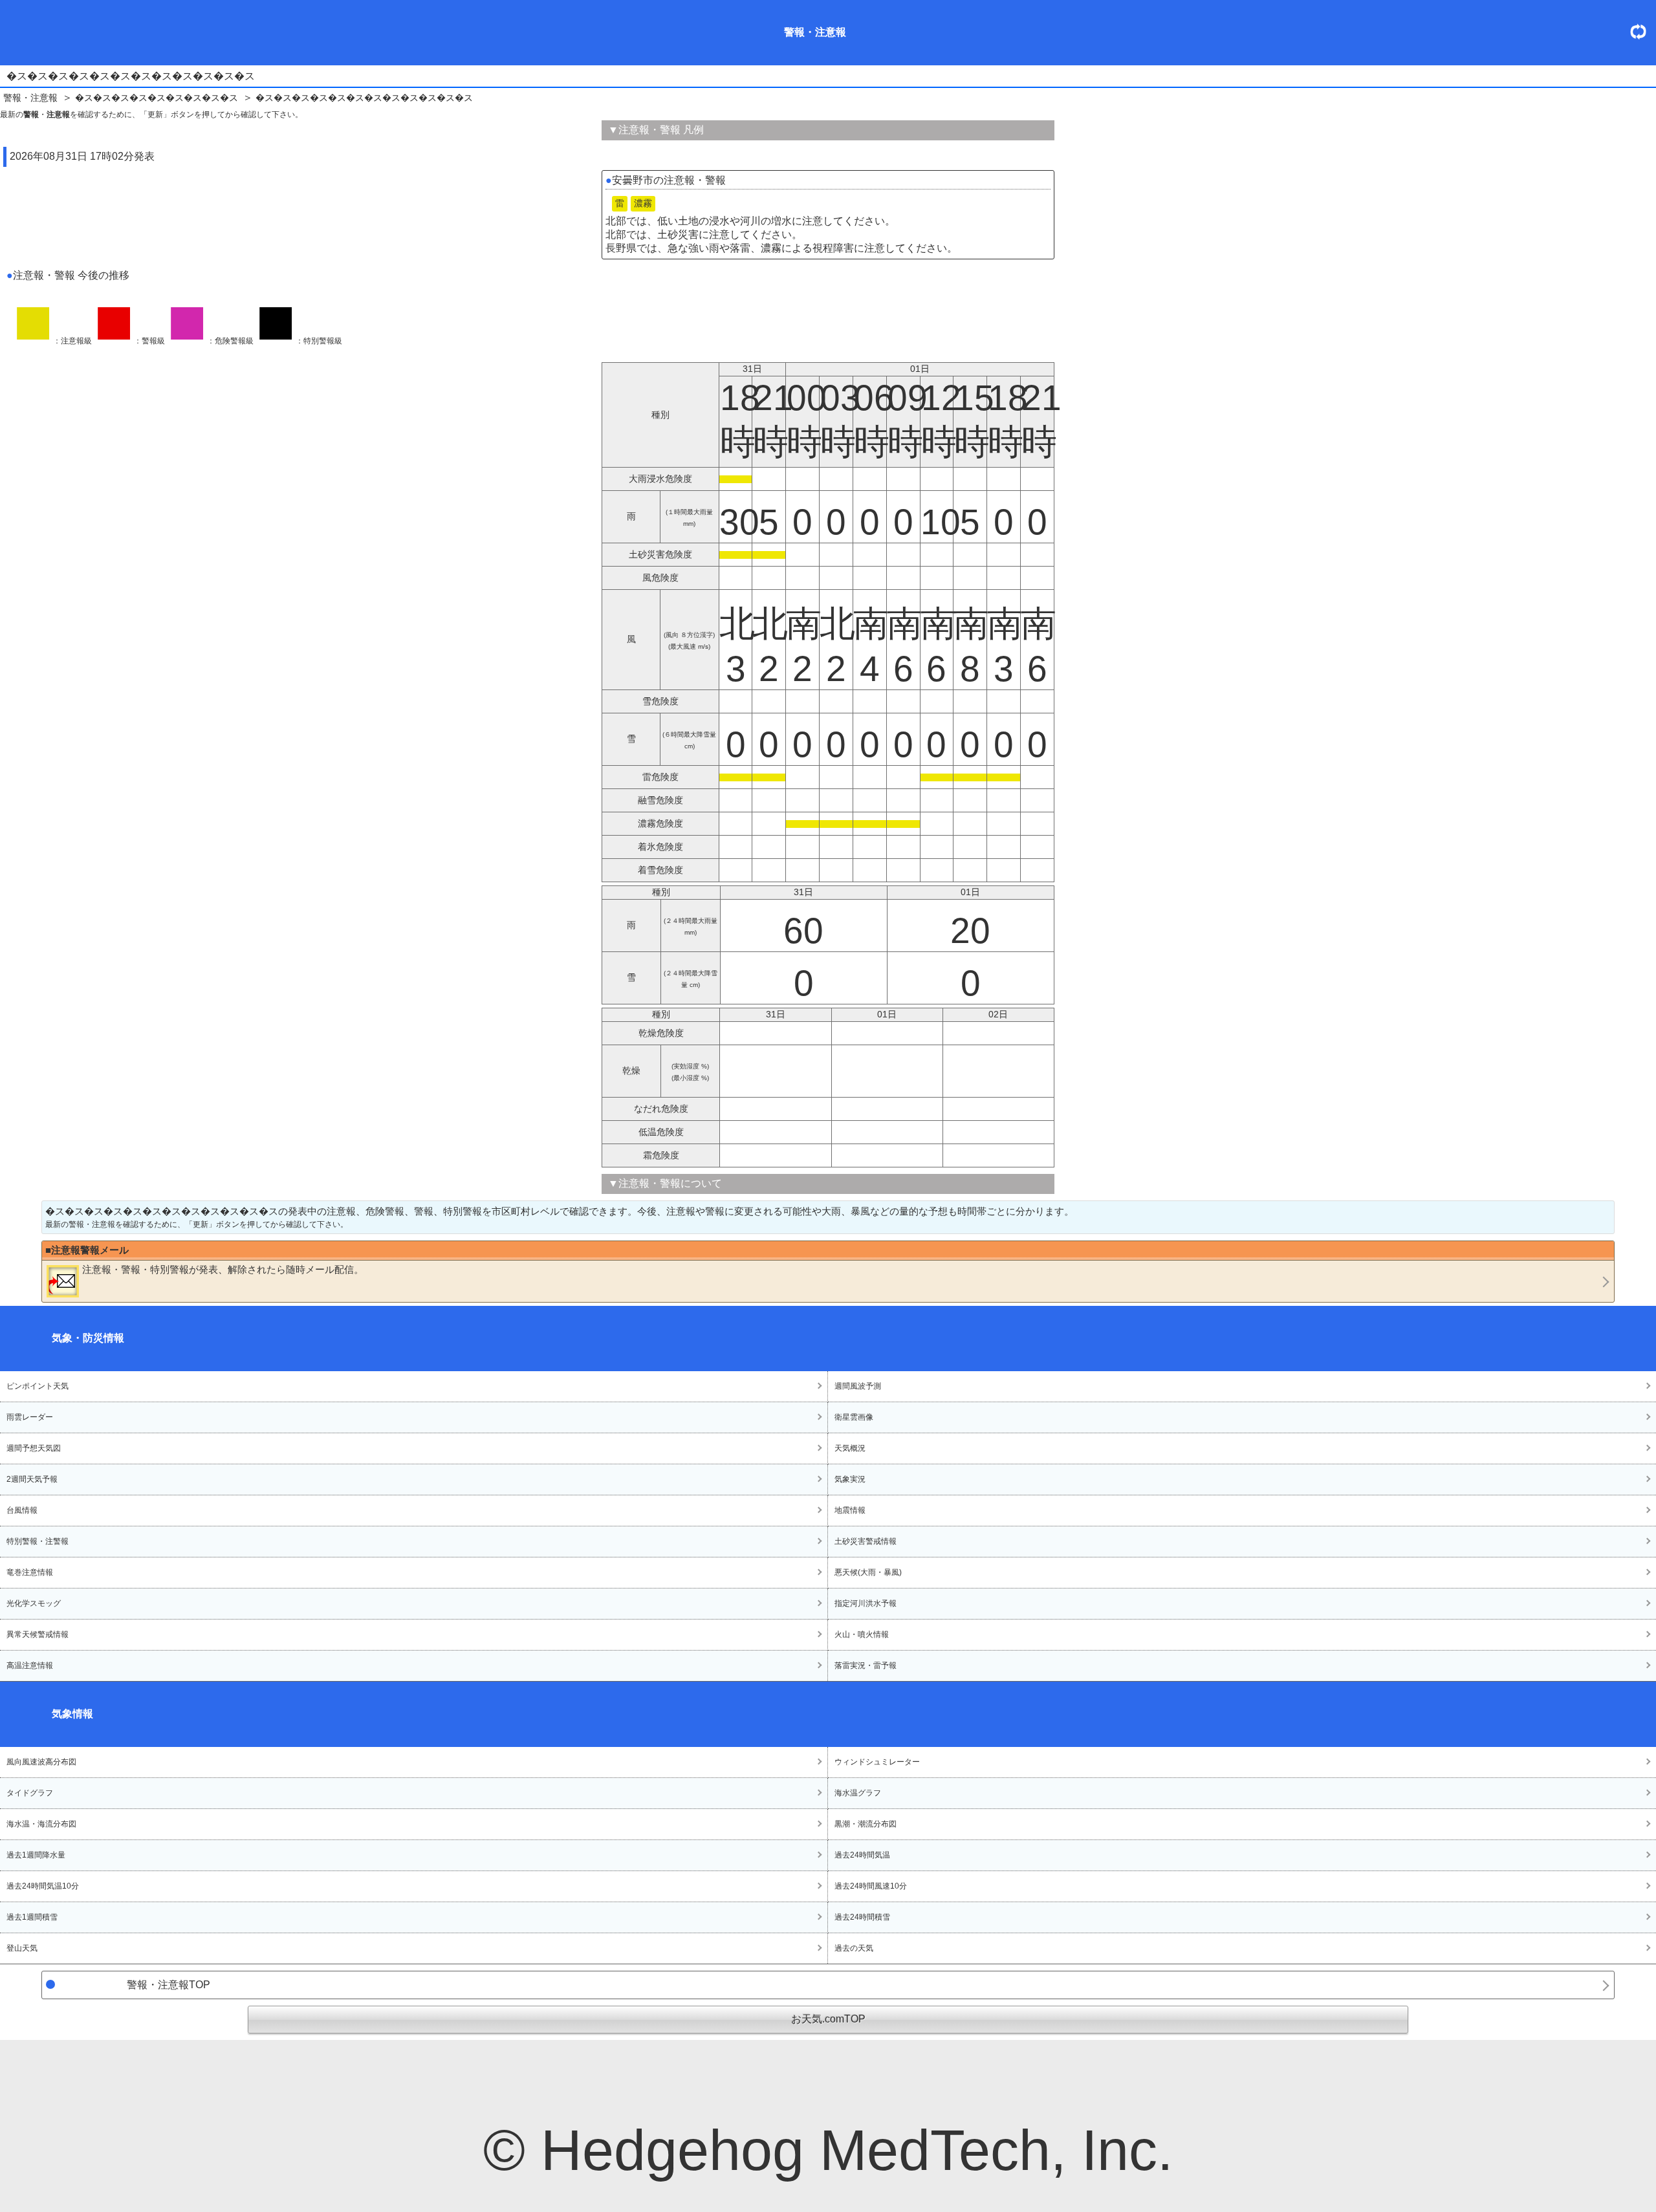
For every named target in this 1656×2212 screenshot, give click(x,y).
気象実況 (850, 1479)
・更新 (1643, 31)
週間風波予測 (858, 1386)
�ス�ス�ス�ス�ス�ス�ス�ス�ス (157, 98)
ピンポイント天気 (38, 1386)
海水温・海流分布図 (41, 1824)
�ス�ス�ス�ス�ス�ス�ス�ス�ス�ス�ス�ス (364, 98)
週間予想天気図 (34, 1448)
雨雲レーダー (30, 1417)
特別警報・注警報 (38, 1541)
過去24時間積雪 (862, 1917)
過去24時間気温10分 (43, 1886)
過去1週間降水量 (36, 1855)
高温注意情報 (30, 1665)
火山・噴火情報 (862, 1634)
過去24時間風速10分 (871, 1886)
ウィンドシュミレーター (877, 1762)
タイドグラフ (30, 1793)
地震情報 (850, 1510)
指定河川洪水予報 (866, 1603)
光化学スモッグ (34, 1603)
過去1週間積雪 (32, 1917)
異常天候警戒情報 (38, 1634)
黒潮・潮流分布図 (866, 1824)
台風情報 (22, 1510)
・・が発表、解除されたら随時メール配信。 (223, 1269)
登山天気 (22, 1948)
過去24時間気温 (862, 1855)
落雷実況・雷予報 (866, 1665)
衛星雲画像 (854, 1417)
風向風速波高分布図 (41, 1762)
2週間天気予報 (32, 1479)
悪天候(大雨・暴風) (868, 1572)
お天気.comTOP (828, 2019)
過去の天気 (854, 1948)
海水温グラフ (858, 1793)
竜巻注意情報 (30, 1572)
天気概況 (850, 1448)
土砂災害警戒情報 (866, 1541)
